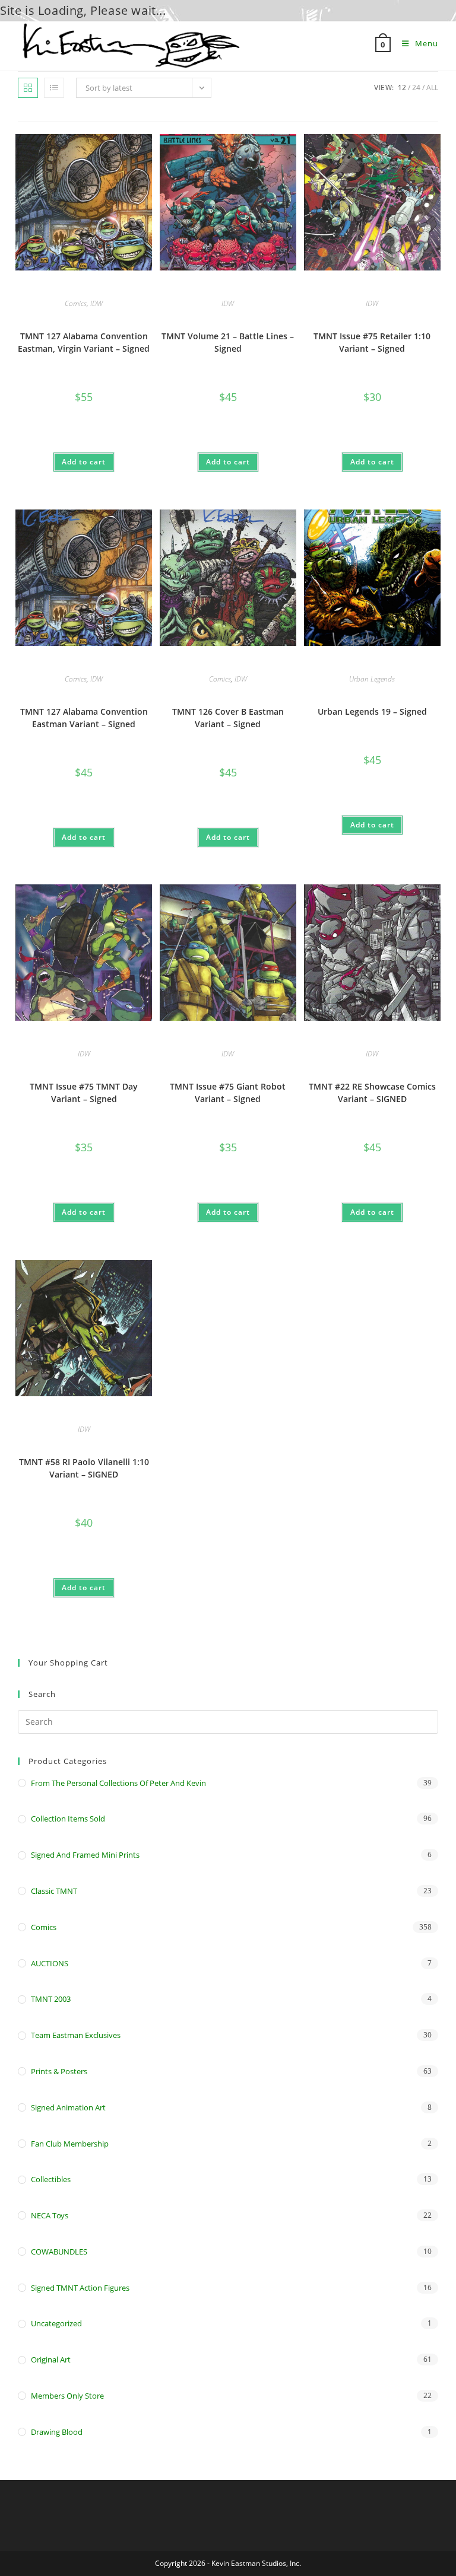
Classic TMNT (54, 1891)
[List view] (54, 88)
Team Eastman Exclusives (76, 2035)
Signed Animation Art (68, 2107)
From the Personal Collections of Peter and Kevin (118, 1783)
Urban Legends (372, 679)
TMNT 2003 (51, 1999)
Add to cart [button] (84, 462)
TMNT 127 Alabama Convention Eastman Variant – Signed (84, 718)
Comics (76, 303)
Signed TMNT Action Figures (80, 2288)
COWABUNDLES (59, 2252)
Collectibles (51, 2179)
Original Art (51, 2360)
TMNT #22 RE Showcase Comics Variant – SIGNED (372, 1093)
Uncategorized (56, 2323)
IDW (96, 303)
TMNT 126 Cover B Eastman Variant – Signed (228, 718)
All (432, 87)
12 (402, 87)
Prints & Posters (59, 2071)
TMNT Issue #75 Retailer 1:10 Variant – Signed (372, 342)
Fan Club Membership (70, 2144)
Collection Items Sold (68, 1819)
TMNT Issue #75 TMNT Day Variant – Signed (84, 1093)
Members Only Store (67, 2396)
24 (416, 87)
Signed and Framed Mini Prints (85, 1855)
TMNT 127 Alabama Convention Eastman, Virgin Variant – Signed (84, 342)
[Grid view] (28, 88)
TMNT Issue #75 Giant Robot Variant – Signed (228, 1093)
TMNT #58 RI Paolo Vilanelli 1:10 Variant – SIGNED (84, 1468)
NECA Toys (50, 2215)
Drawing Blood (57, 2432)
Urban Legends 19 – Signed (372, 711)
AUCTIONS (50, 1963)
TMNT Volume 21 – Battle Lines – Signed (228, 342)
